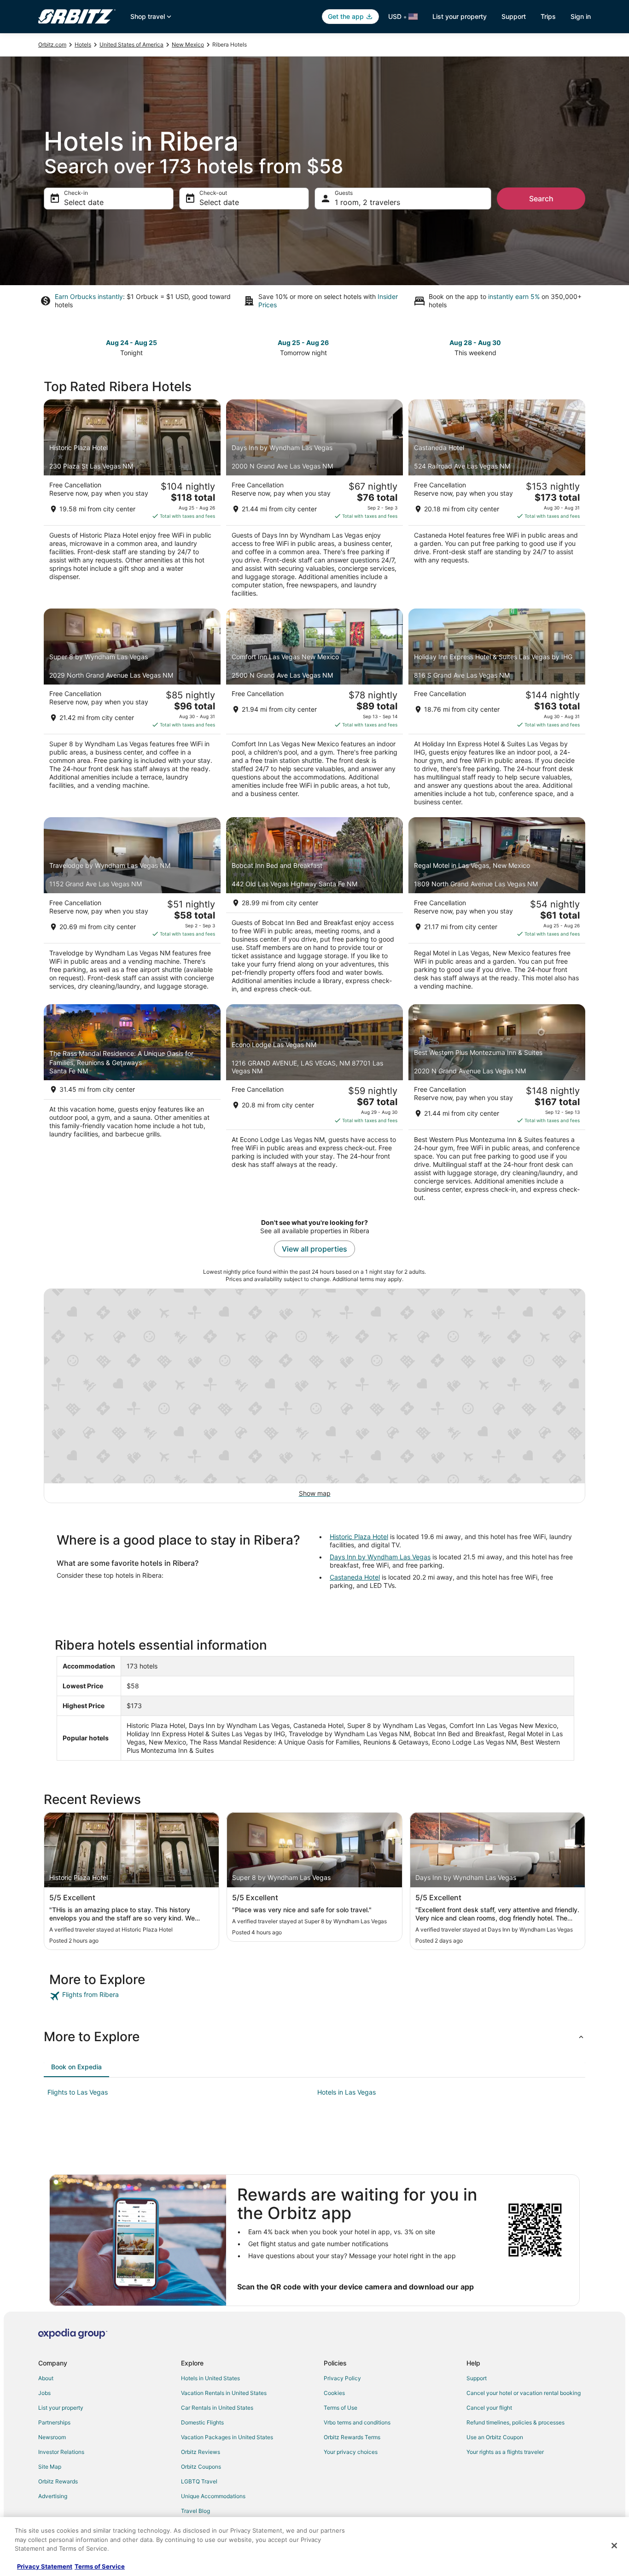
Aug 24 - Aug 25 (131, 342)
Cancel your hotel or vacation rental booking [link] (524, 2393)
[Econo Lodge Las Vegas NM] (314, 1106)
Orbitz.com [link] (52, 44)
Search (541, 199)
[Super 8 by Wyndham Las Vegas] (132, 710)
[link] (115, 1996)
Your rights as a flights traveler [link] (505, 2452)
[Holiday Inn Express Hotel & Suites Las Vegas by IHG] (497, 710)
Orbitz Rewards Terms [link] (352, 2437)
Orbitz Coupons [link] (201, 2467)
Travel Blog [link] (195, 2511)
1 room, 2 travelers (367, 202)
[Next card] (580, 347)
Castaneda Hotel (355, 1577)
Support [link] (477, 2378)
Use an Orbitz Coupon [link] (495, 2437)
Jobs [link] (44, 2393)
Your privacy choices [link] (351, 2452)
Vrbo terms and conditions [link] (357, 2422)
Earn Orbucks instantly (89, 296)
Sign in (581, 16)
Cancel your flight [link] (489, 2408)
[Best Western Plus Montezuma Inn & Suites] (497, 1106)
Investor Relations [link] (61, 2452)
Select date (84, 202)
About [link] (46, 2378)
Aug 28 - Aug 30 (475, 342)
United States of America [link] (131, 44)
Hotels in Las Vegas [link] (347, 2092)
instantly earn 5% (514, 296)
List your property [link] (61, 2408)
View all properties (314, 1249)
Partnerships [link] (54, 2422)
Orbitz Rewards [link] (58, 2481)
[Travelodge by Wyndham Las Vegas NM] (132, 908)
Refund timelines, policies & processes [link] (515, 2422)
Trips (548, 16)
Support (514, 16)
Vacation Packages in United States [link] (227, 2437)
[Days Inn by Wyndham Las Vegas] (314, 501)
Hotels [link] (83, 44)
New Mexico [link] (188, 44)
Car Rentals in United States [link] (217, 2408)
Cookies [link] (334, 2393)
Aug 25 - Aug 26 (303, 342)
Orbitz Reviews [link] (201, 2452)
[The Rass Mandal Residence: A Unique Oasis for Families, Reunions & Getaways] (132, 1106)
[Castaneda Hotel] (497, 501)
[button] (314, 2037)
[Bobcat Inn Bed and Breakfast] (314, 908)
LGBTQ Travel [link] (199, 2481)
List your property (460, 16)
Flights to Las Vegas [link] (78, 2092)
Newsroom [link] (52, 2437)
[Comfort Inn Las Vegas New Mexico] (314, 710)
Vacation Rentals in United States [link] (224, 2393)
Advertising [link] (53, 2496)
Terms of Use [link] (341, 2408)
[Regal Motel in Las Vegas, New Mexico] (497, 908)
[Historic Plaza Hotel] (132, 501)
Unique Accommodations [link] (213, 2496)
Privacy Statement (45, 2566)
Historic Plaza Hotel (359, 1537)
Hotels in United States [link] (210, 2378)
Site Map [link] (50, 2467)
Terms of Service (100, 2566)
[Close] (614, 2546)
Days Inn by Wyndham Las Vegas (380, 1557)
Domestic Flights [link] (202, 2422)
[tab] (76, 2067)
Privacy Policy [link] (342, 2378)
